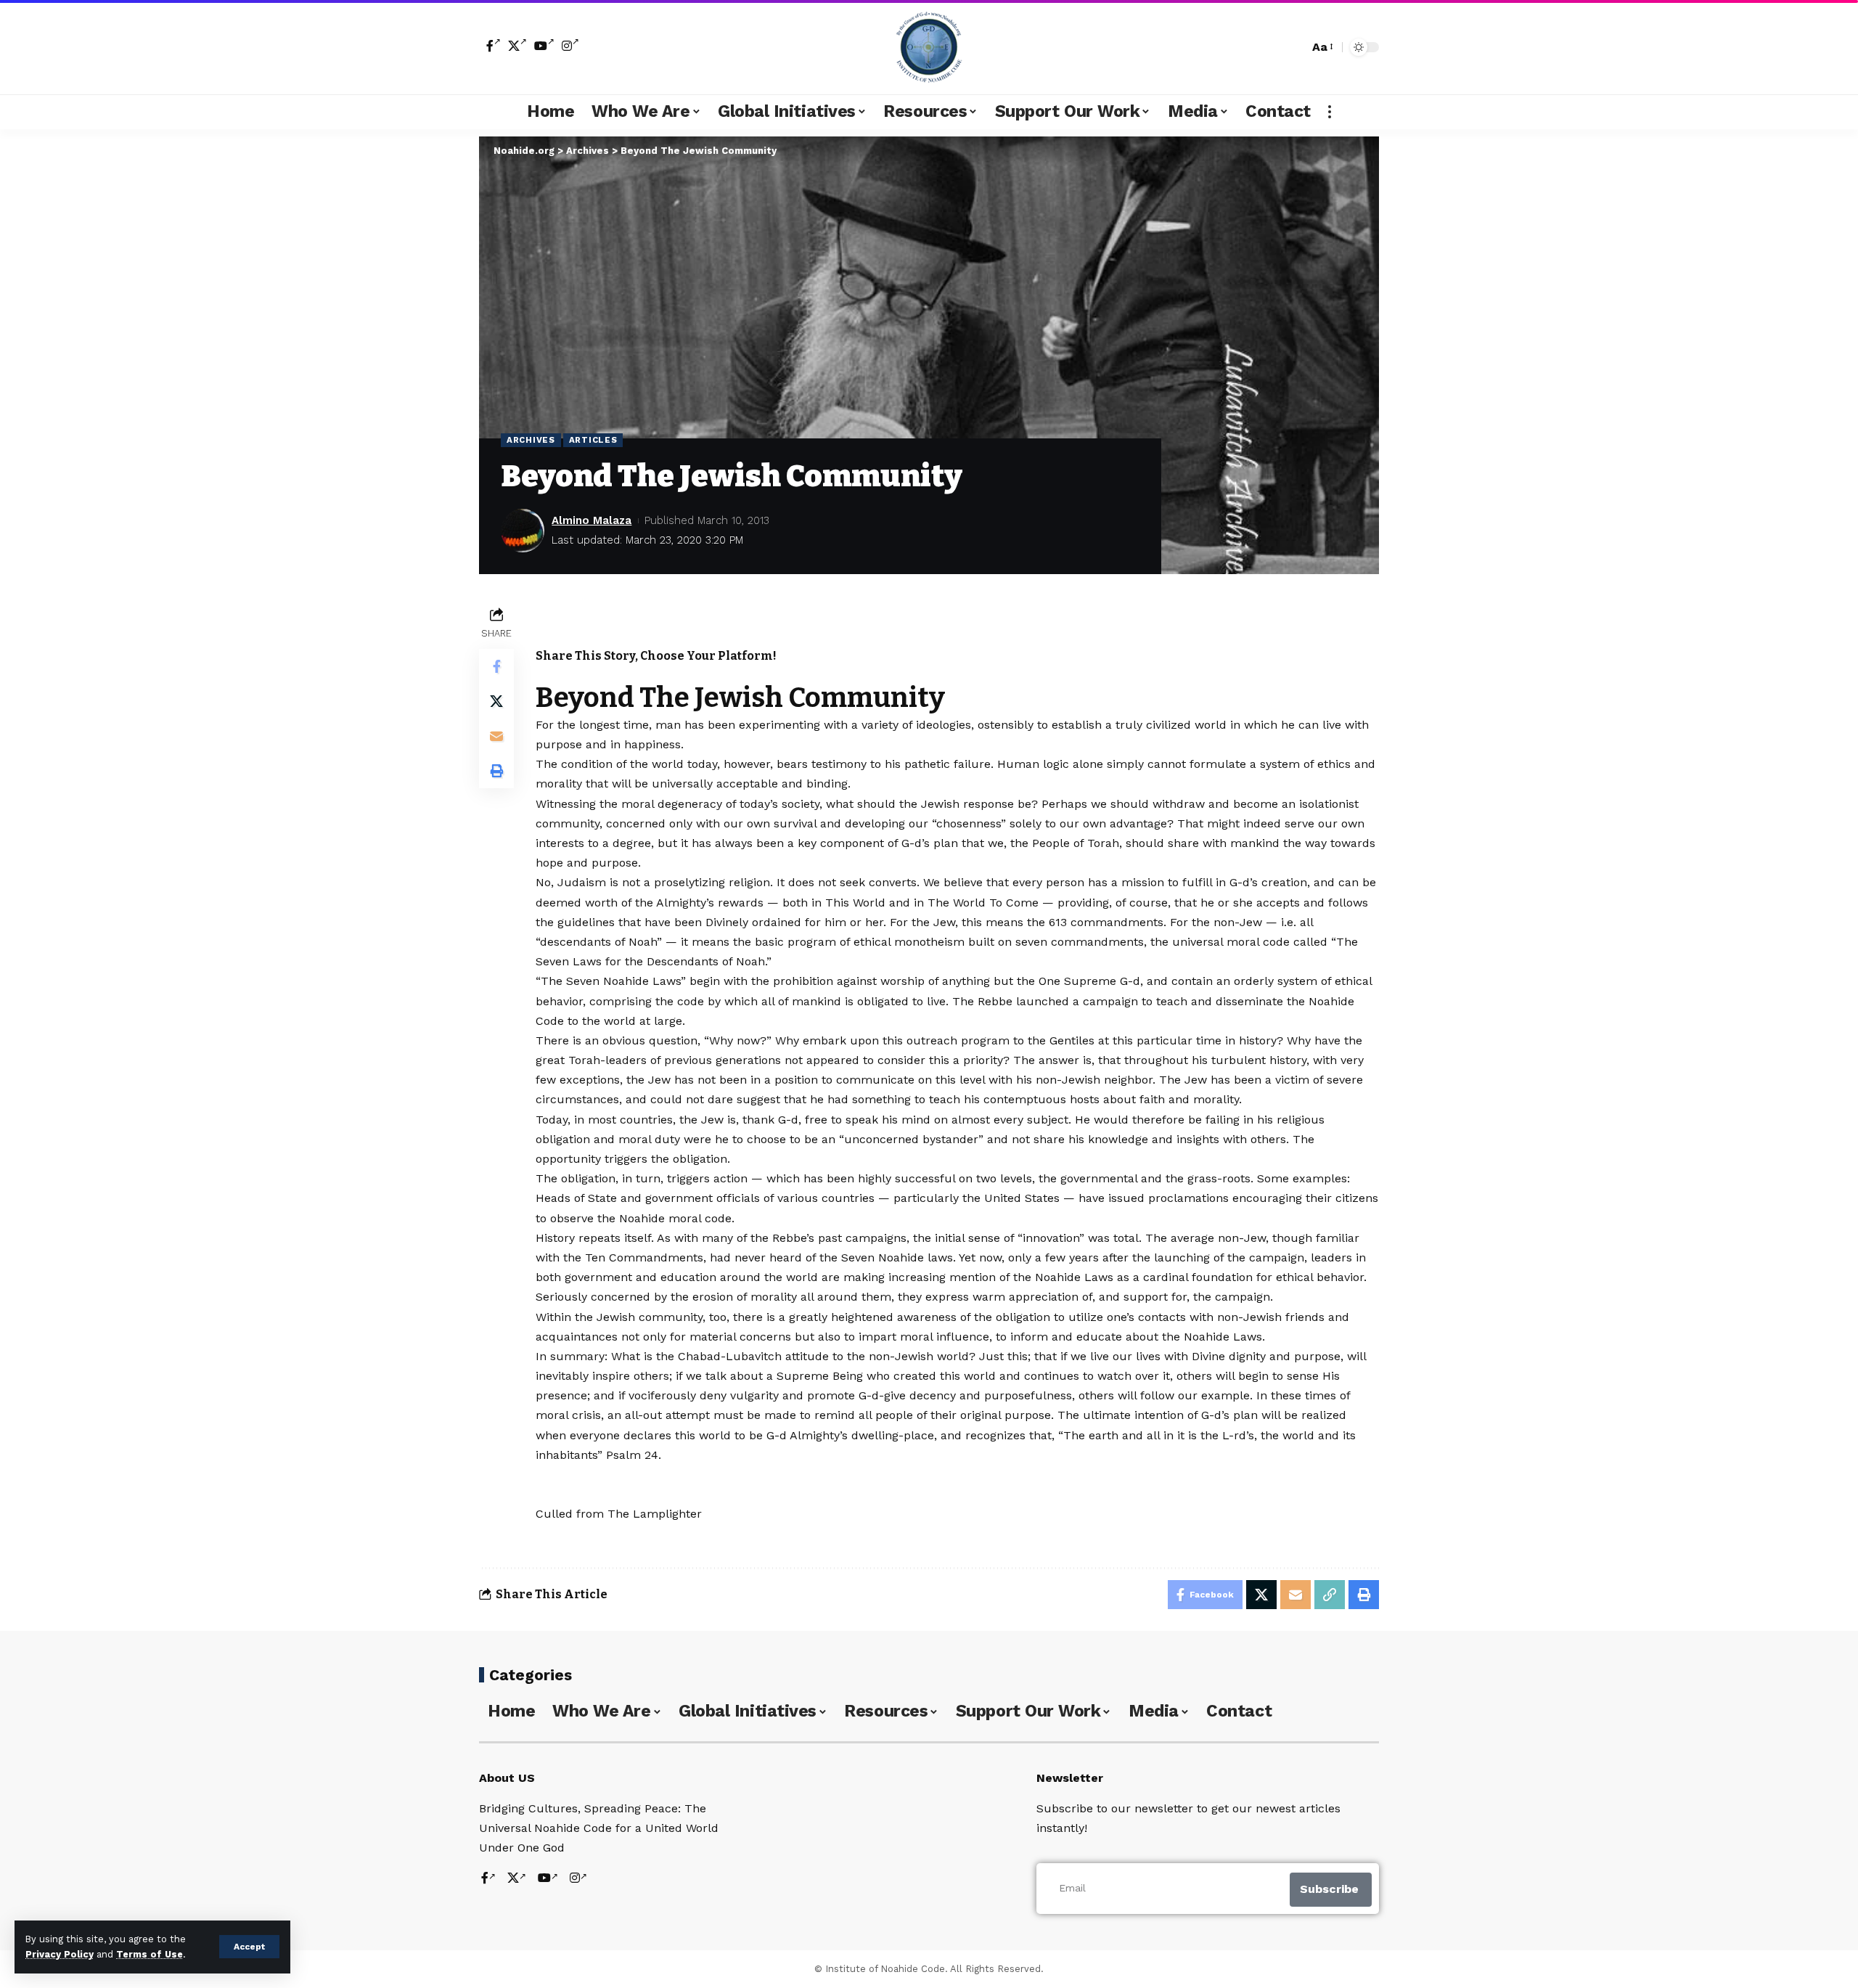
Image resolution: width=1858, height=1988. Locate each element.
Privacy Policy (60, 1954)
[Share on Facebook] (496, 666)
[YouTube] (544, 46)
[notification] (1272, 47)
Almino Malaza (592, 520)
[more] (1330, 112)
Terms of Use (150, 1954)
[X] (517, 46)
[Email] (496, 736)
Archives (531, 440)
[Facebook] (494, 46)
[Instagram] (570, 46)
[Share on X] (496, 701)
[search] (1294, 47)
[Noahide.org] (929, 47)
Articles (593, 440)
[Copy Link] (1330, 1595)
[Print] (496, 771)
